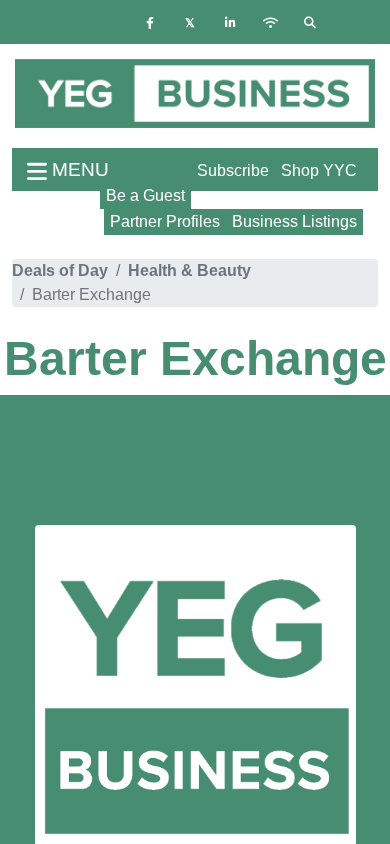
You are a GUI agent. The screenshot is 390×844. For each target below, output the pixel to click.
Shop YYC (319, 170)
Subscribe (233, 170)
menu (78, 169)
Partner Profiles (165, 221)
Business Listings (294, 221)
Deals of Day (60, 270)
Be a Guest (145, 195)
